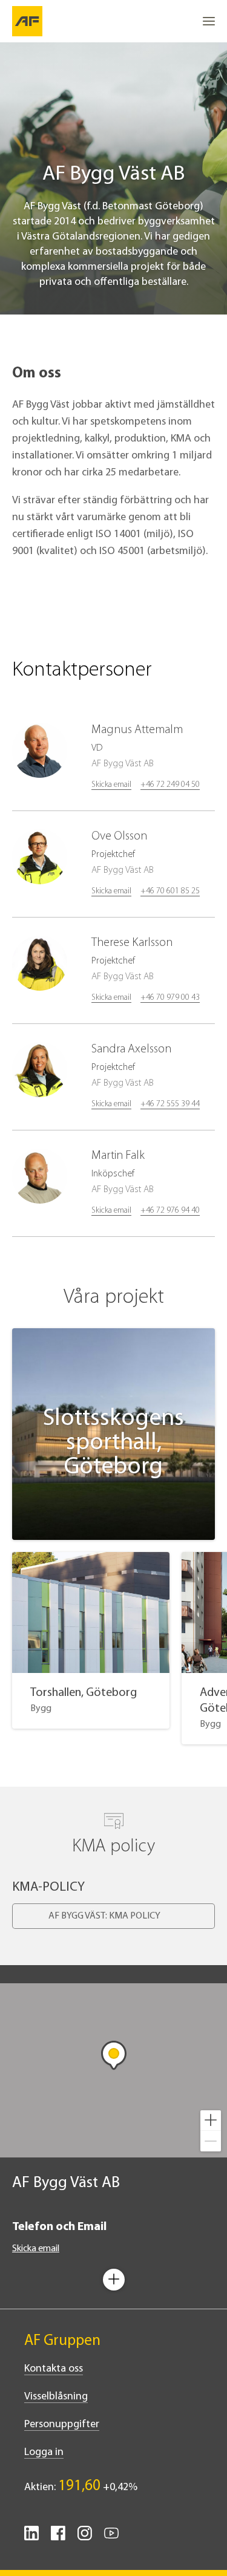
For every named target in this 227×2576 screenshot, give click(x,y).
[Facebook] (58, 2538)
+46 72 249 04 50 (170, 785)
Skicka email (111, 785)
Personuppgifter (62, 2425)
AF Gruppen (62, 2341)
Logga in (44, 2453)
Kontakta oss (54, 2369)
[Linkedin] (31, 2538)
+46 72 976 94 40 (170, 1211)
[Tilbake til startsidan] (27, 21)
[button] (211, 2121)
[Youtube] (111, 2538)
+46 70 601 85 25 (170, 891)
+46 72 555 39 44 (170, 1104)
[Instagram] (85, 2538)
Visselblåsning (56, 2397)
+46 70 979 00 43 (170, 998)
